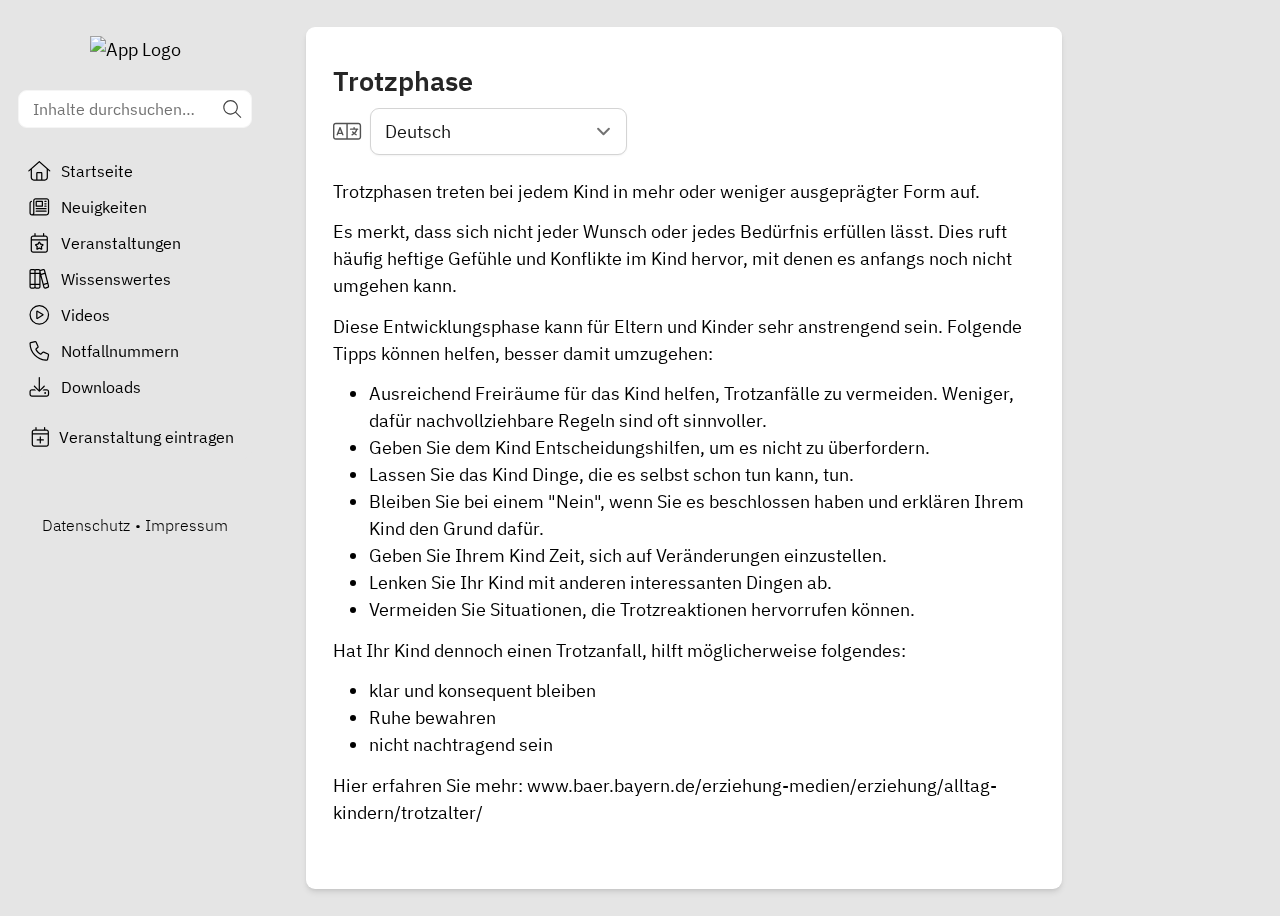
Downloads (101, 387)
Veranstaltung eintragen (146, 437)
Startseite (97, 171)
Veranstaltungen (121, 243)
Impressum (186, 525)
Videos (85, 315)
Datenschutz (86, 525)
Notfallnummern (120, 351)
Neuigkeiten (104, 207)
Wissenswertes (116, 279)
